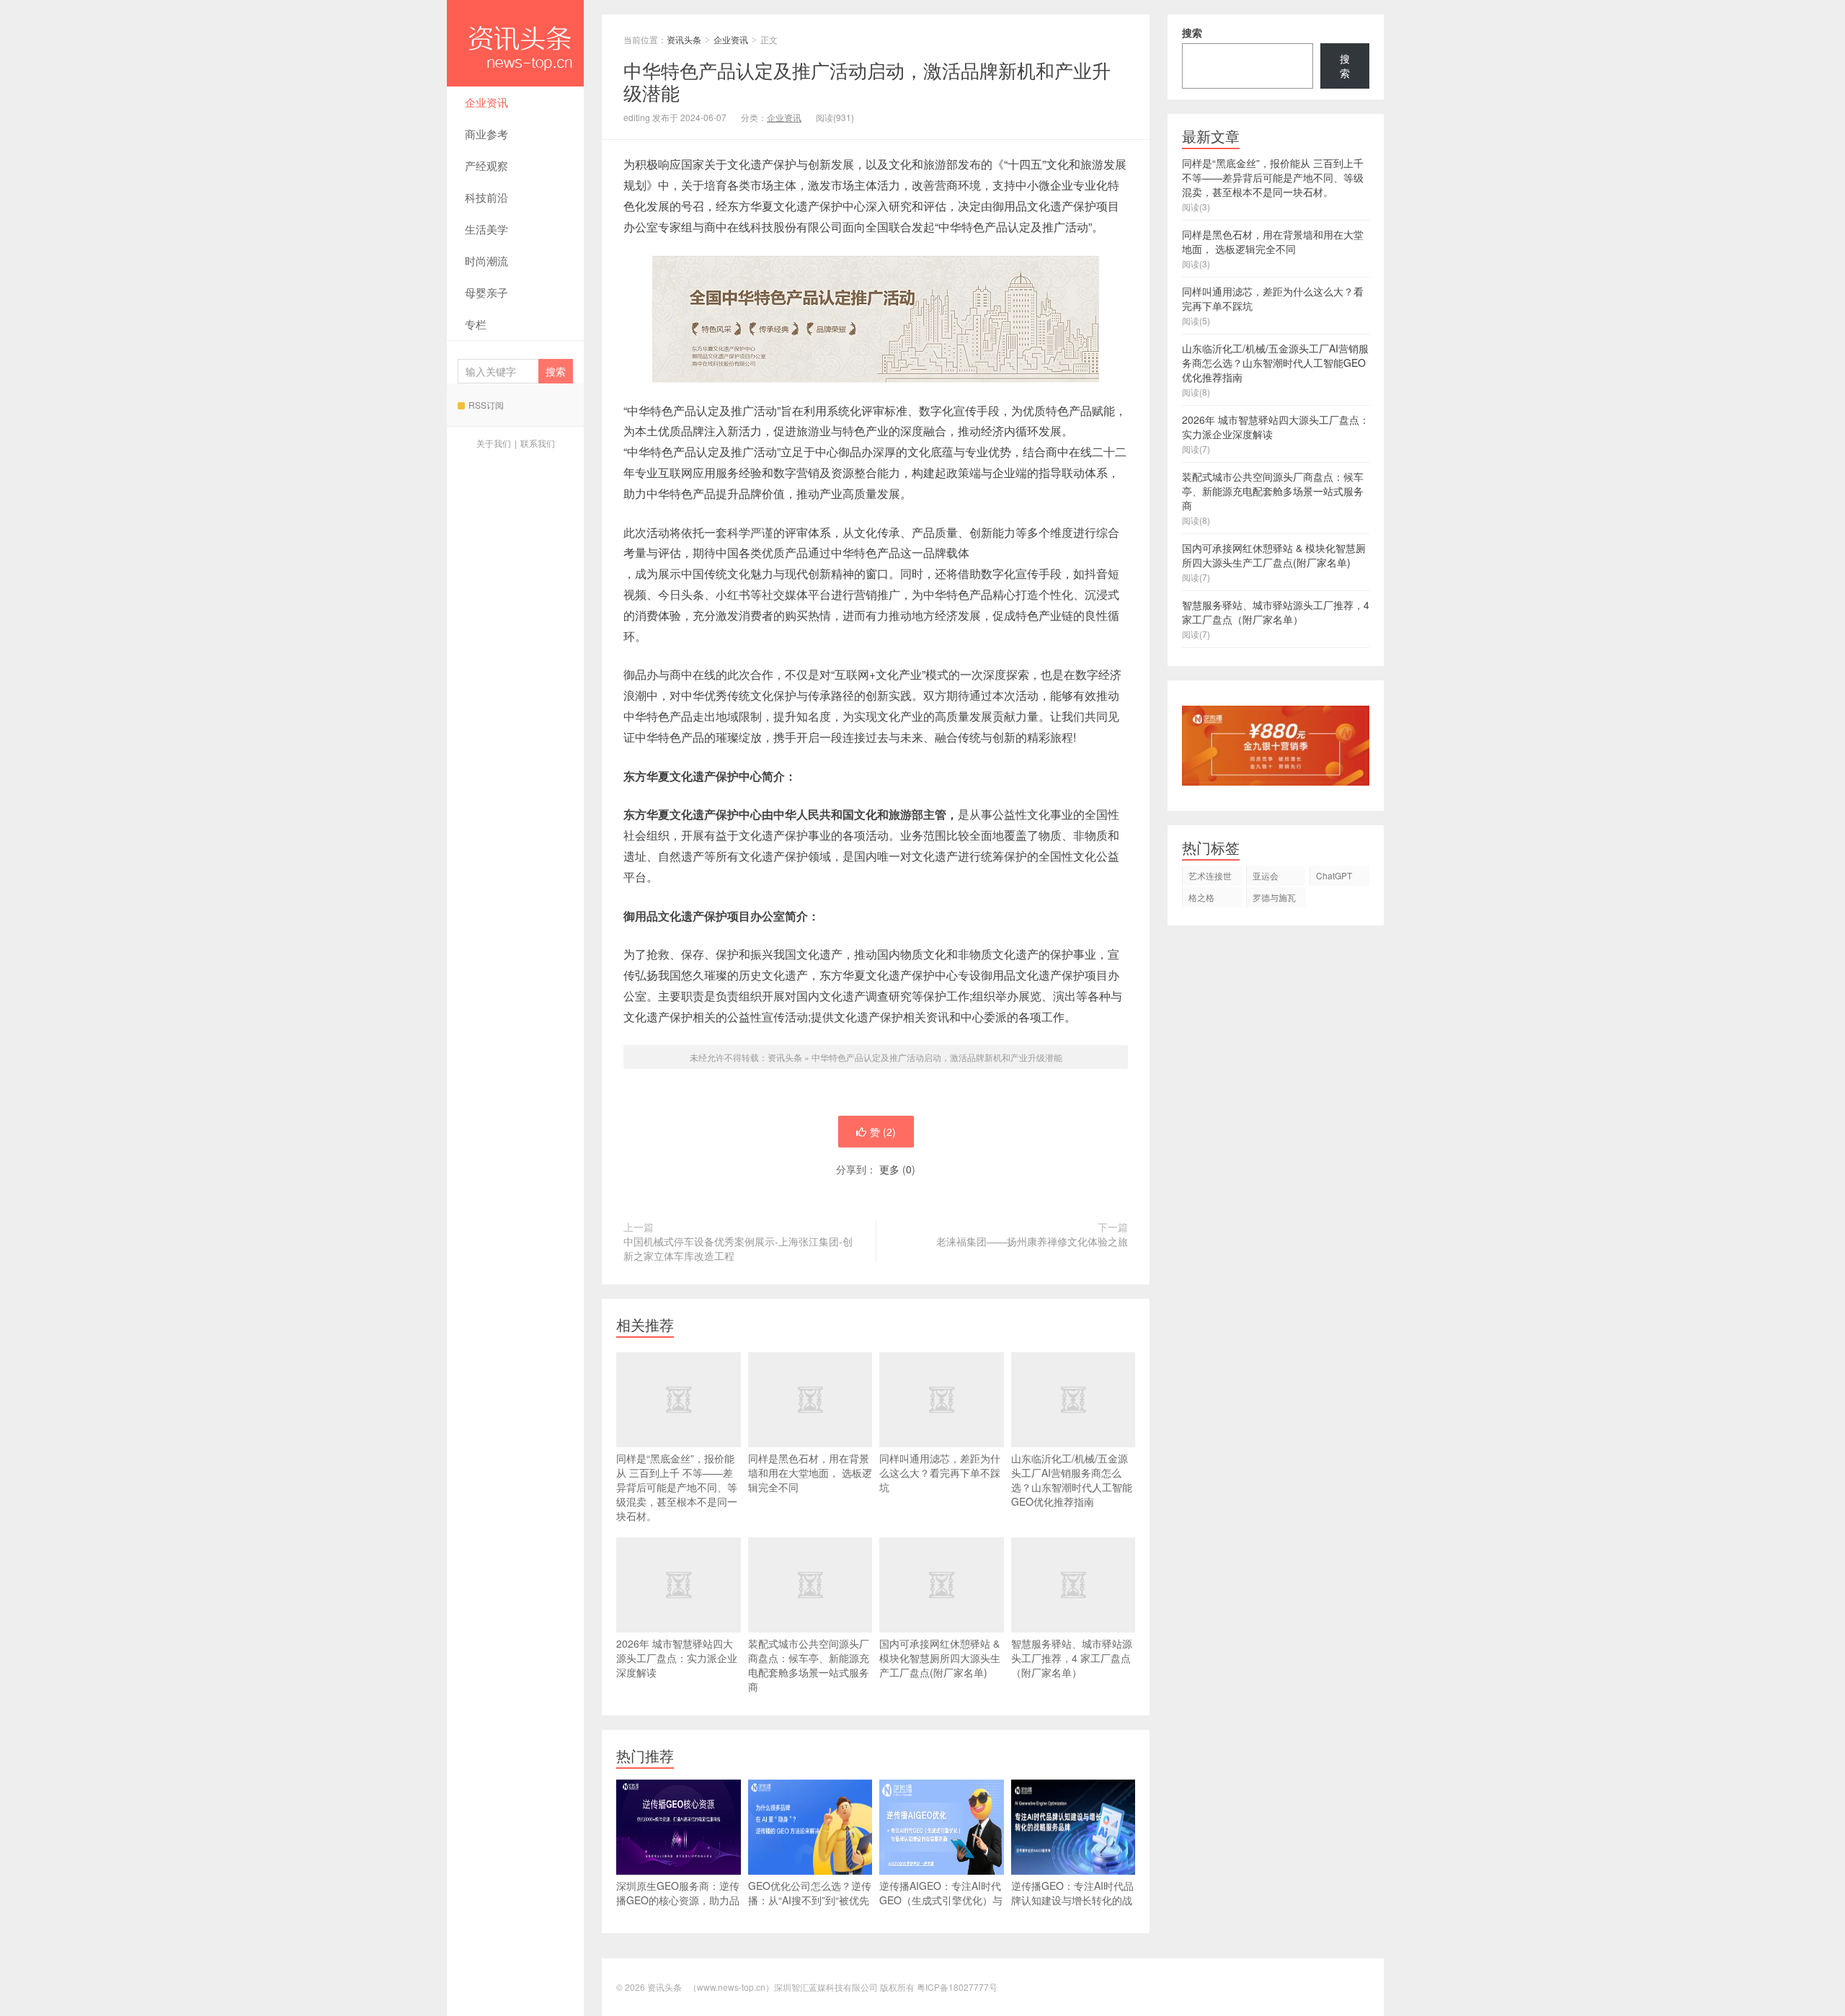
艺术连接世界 (1210, 878)
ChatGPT (1334, 875)
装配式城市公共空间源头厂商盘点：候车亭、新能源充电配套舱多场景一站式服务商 (809, 1665)
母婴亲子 (486, 292)
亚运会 (1266, 875)
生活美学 (486, 229)
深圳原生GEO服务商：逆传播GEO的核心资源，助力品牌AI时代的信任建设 (678, 1900)
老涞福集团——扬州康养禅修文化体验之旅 (1032, 1241)
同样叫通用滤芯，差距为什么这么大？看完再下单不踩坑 (940, 1473)
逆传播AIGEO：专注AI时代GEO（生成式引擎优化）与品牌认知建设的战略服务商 (941, 1900)
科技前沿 (486, 197)
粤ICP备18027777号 (957, 1987)
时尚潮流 (486, 261)
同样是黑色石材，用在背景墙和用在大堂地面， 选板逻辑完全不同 (810, 1473)
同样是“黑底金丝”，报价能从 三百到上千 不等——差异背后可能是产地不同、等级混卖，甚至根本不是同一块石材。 (677, 1487)
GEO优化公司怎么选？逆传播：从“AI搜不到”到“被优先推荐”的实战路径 (810, 1900)
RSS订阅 (486, 405)
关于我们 (494, 443)
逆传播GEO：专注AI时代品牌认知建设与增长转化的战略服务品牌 (1072, 1900)
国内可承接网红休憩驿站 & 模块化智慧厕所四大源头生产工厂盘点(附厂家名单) (940, 1658)
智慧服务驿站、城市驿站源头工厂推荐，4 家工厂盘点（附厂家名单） (1072, 1658)
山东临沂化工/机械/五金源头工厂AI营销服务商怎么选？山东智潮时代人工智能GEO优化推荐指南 (1072, 1480)
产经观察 (486, 165)
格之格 (1201, 897)
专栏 (476, 324)
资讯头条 (515, 43)
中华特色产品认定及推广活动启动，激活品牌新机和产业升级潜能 (937, 1057)
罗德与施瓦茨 (1274, 899)
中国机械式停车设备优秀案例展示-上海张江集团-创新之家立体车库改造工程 (738, 1248)
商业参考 (486, 134)
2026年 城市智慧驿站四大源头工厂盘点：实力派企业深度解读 (677, 1658)
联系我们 (538, 443)
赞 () (883, 1132)
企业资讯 (486, 102)
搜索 (1192, 32)
